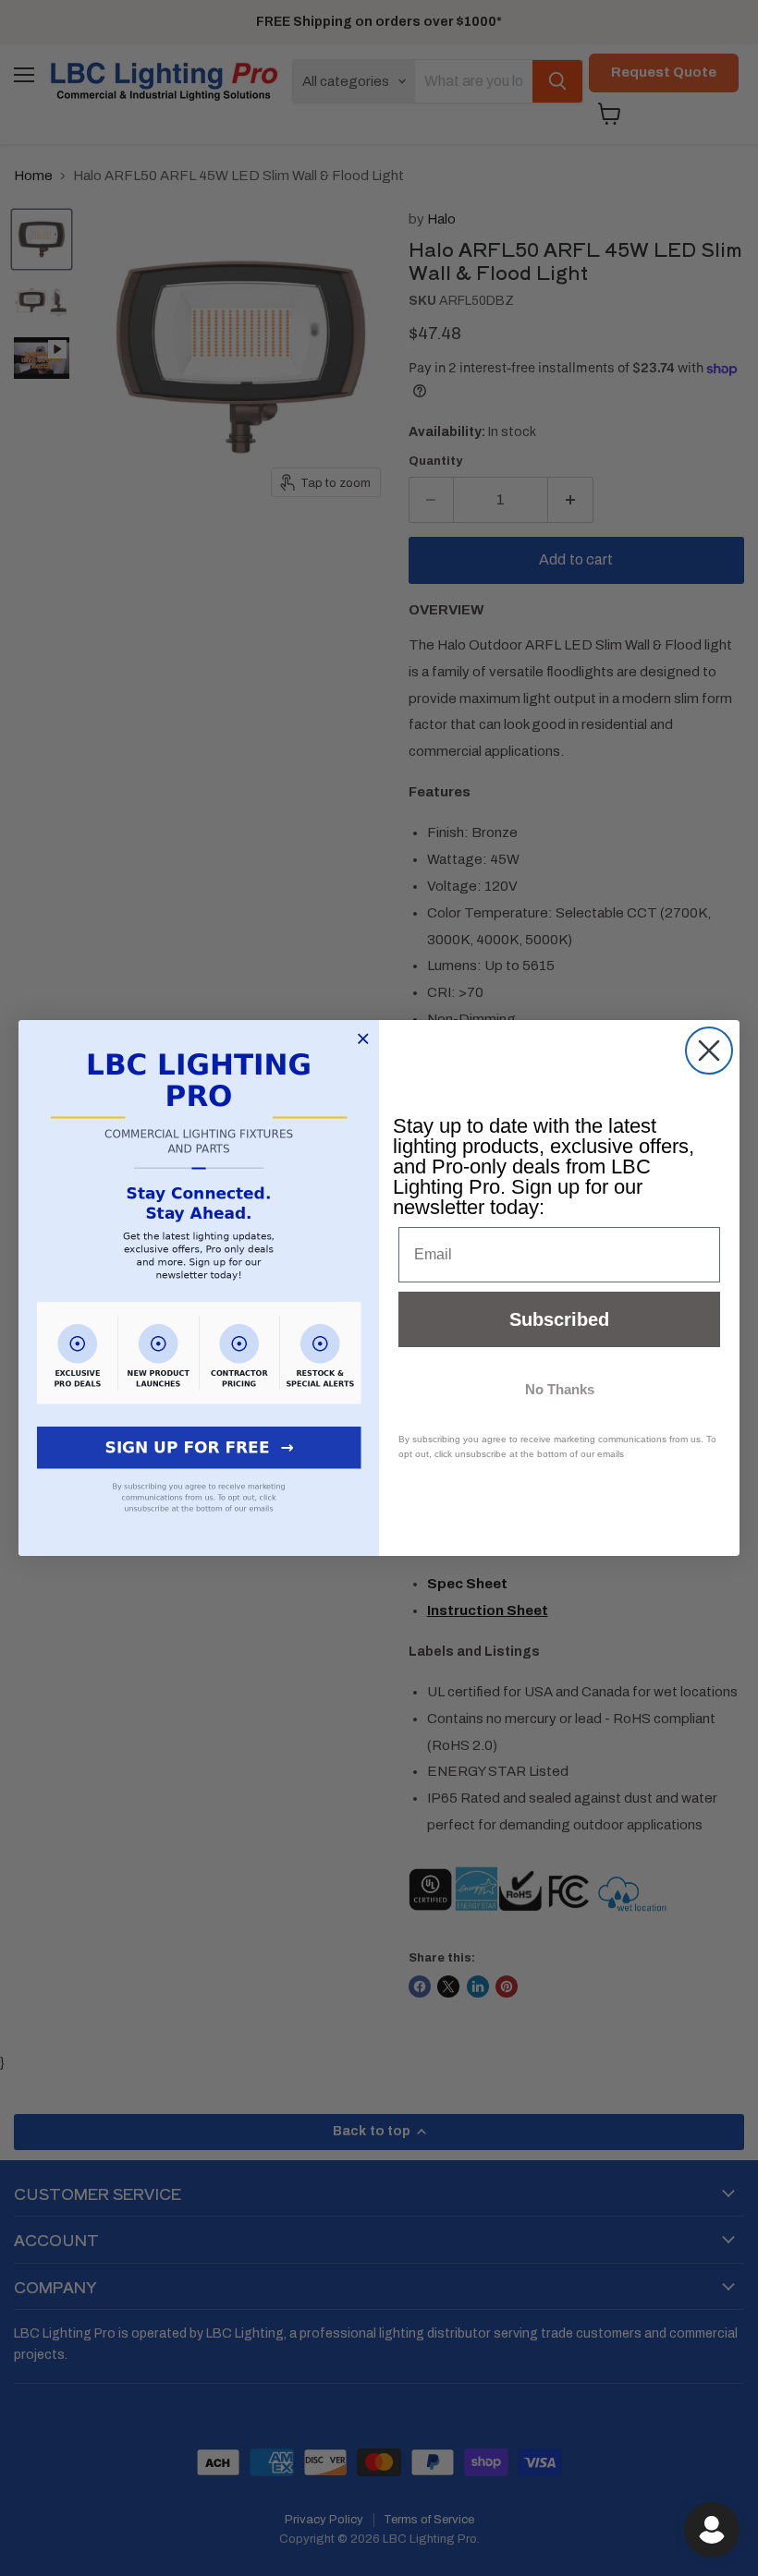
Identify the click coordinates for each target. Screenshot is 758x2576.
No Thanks (560, 1389)
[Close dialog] (709, 1051)
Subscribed (559, 1319)
